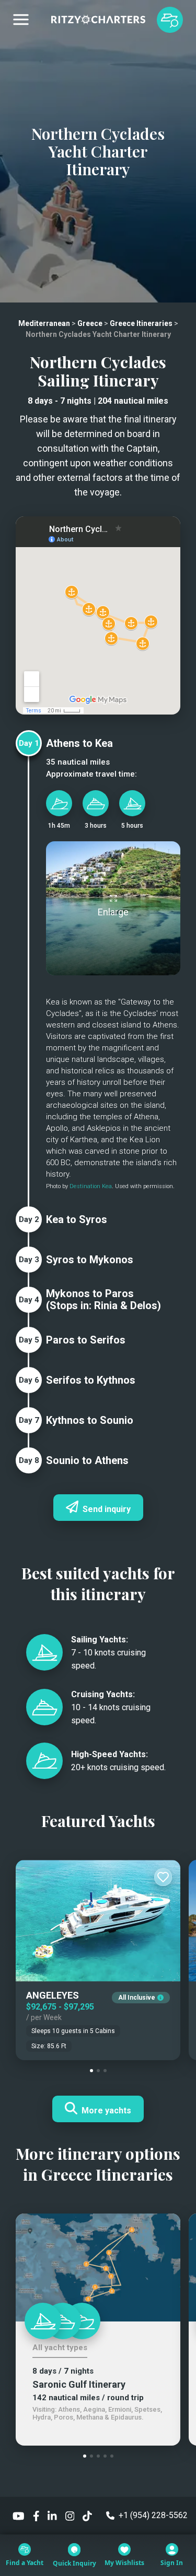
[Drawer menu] (21, 20)
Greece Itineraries (141, 323)
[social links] (19, 2515)
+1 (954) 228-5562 (153, 2515)
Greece (90, 323)
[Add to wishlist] (163, 1877)
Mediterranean (44, 323)
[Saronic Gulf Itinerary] (98, 2267)
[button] (91, 2071)
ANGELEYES (53, 1995)
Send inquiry (107, 1509)
